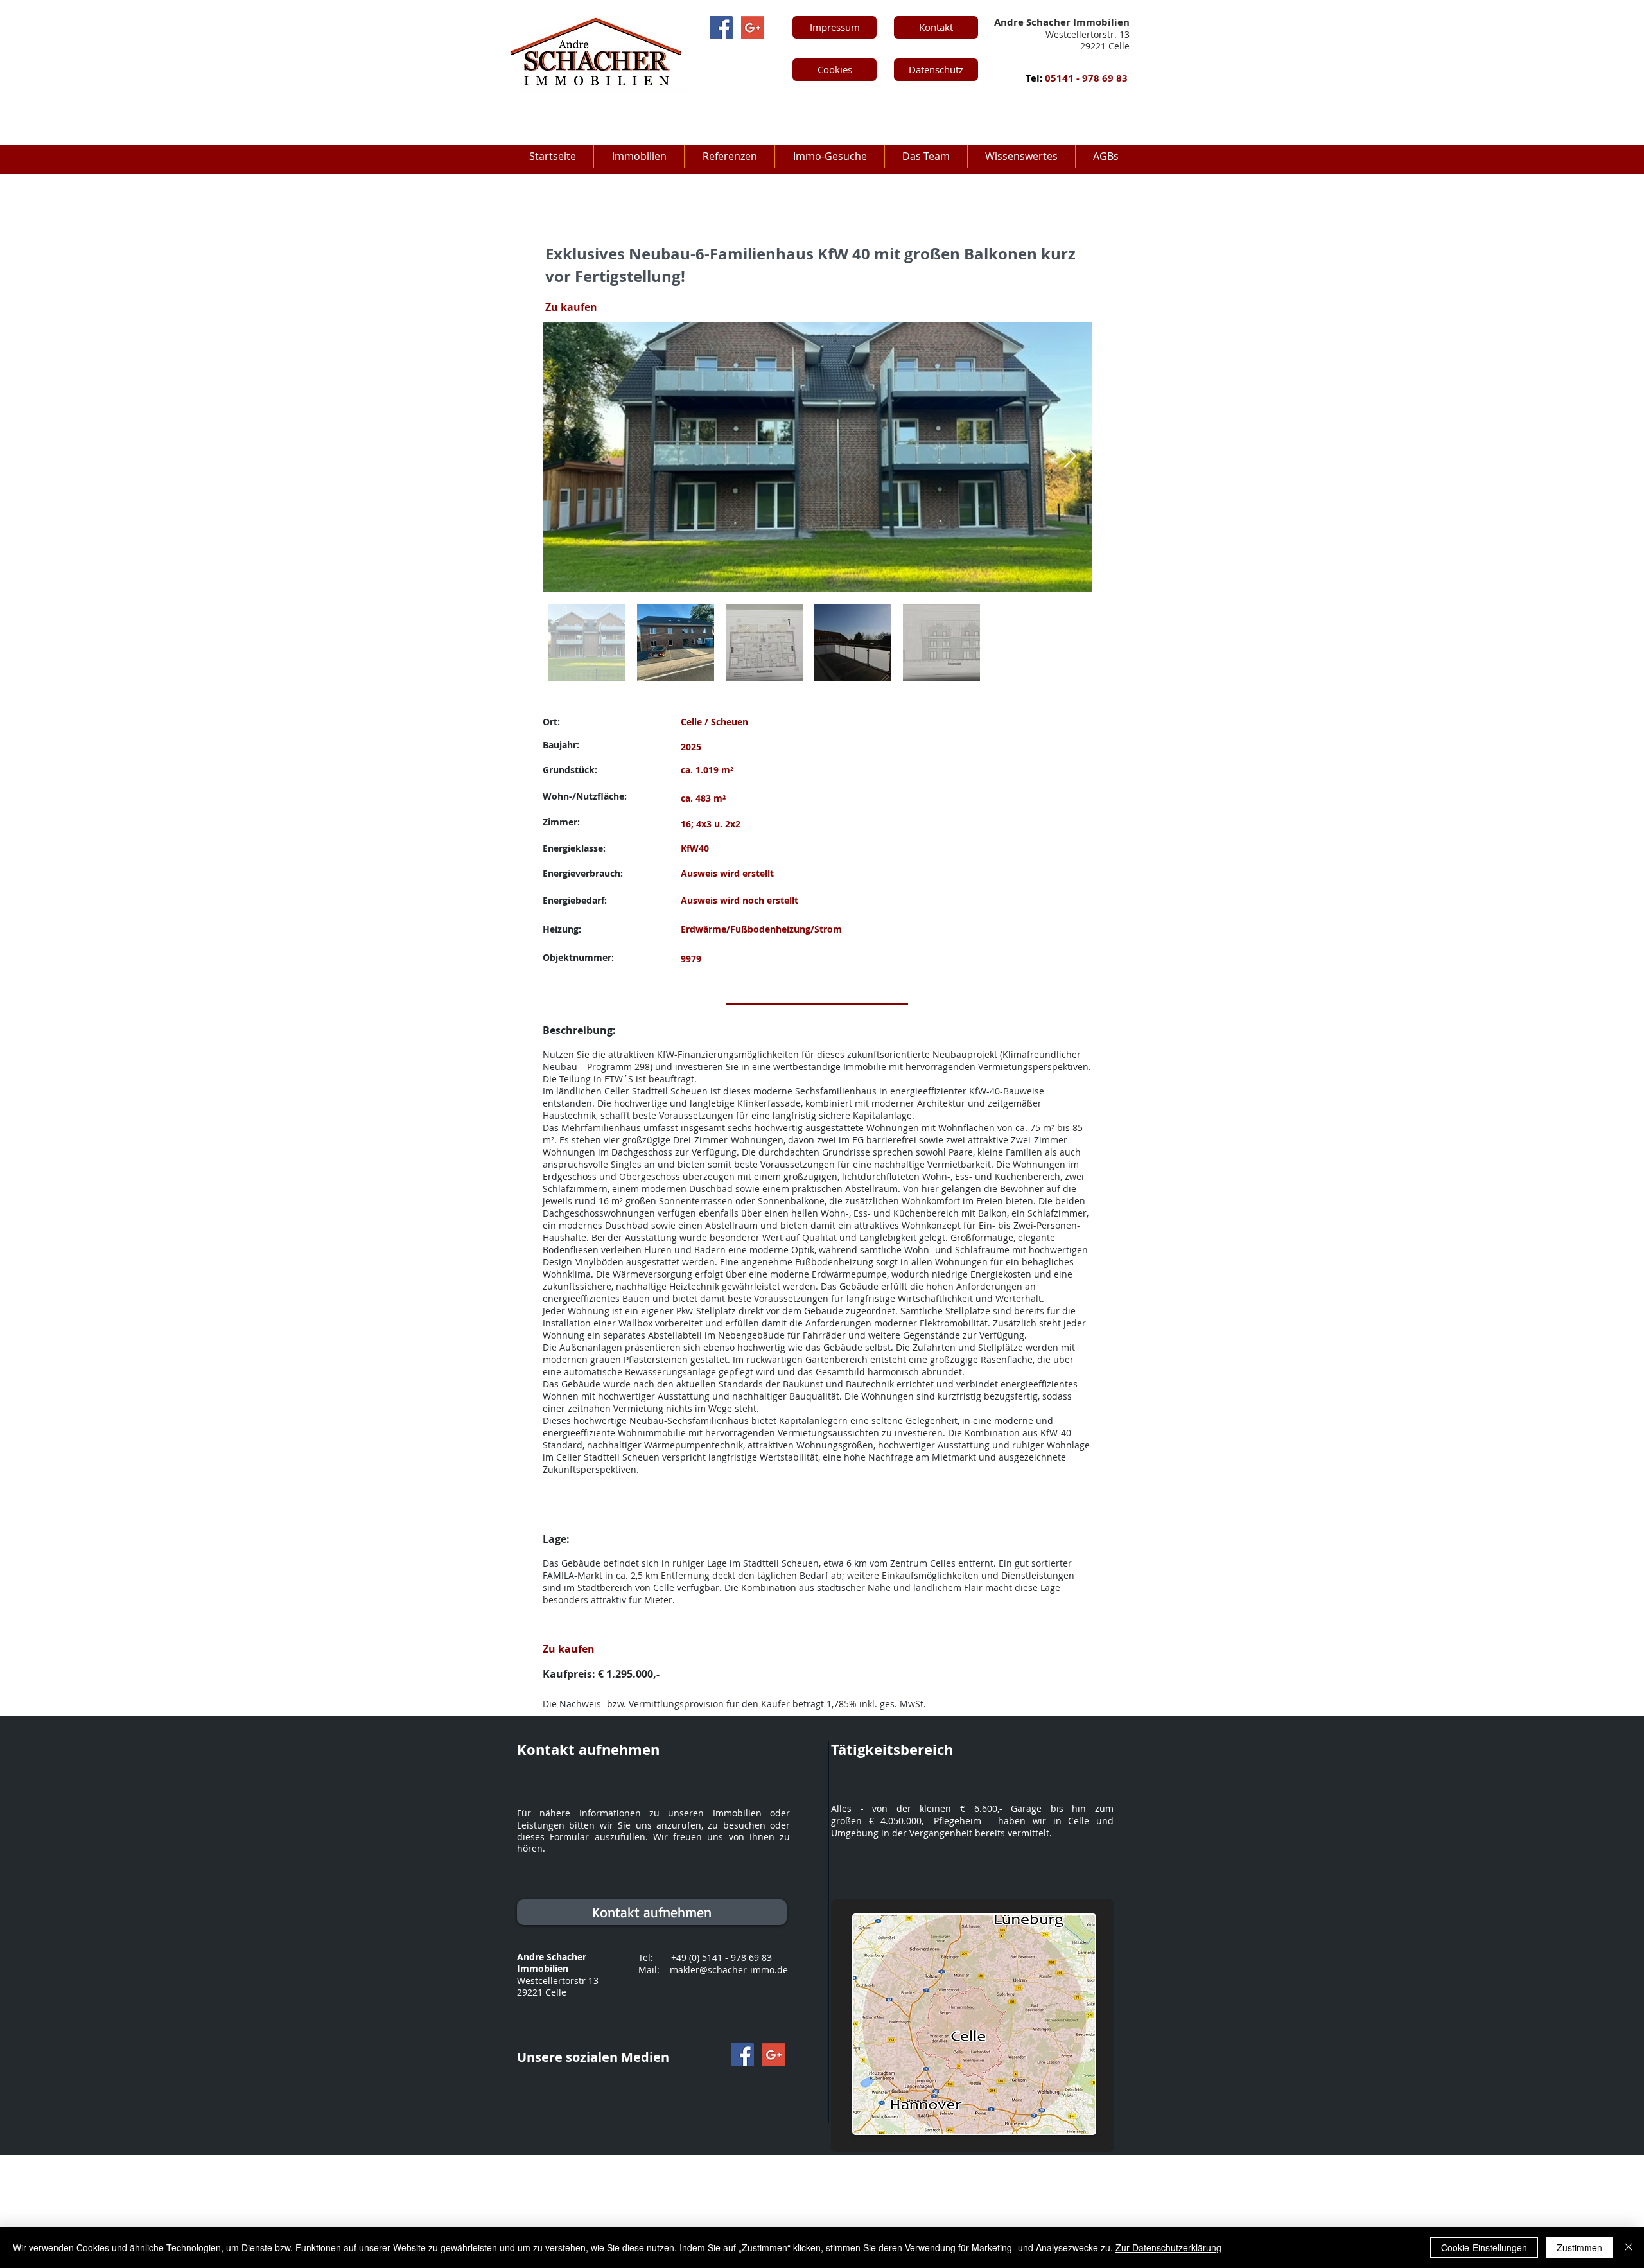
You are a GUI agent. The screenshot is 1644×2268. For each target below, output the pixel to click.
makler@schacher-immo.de (729, 1970)
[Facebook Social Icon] (721, 28)
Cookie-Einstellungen (1484, 2247)
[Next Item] (1070, 457)
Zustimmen (1579, 2247)
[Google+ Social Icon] (753, 28)
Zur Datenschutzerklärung (1168, 2247)
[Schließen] (1629, 2247)
